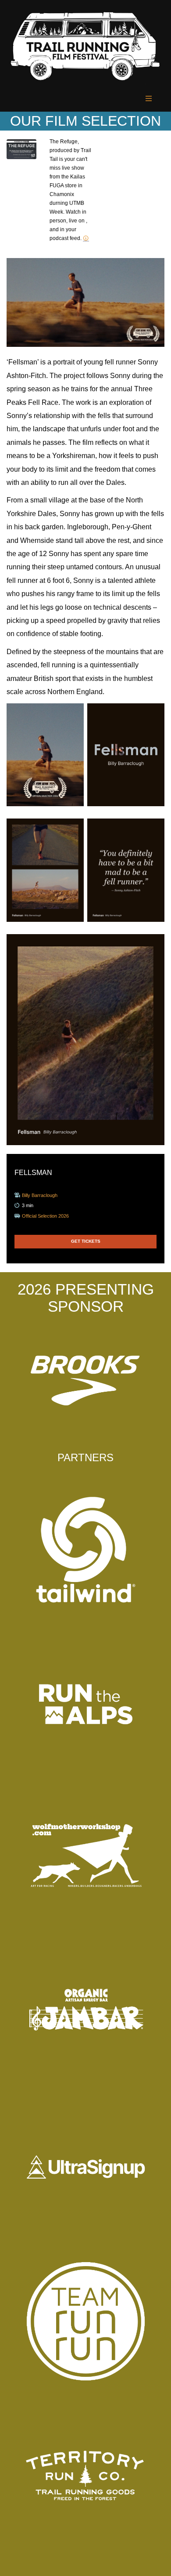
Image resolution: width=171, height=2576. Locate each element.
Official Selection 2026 (45, 1216)
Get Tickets (86, 1241)
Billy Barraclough (40, 1195)
